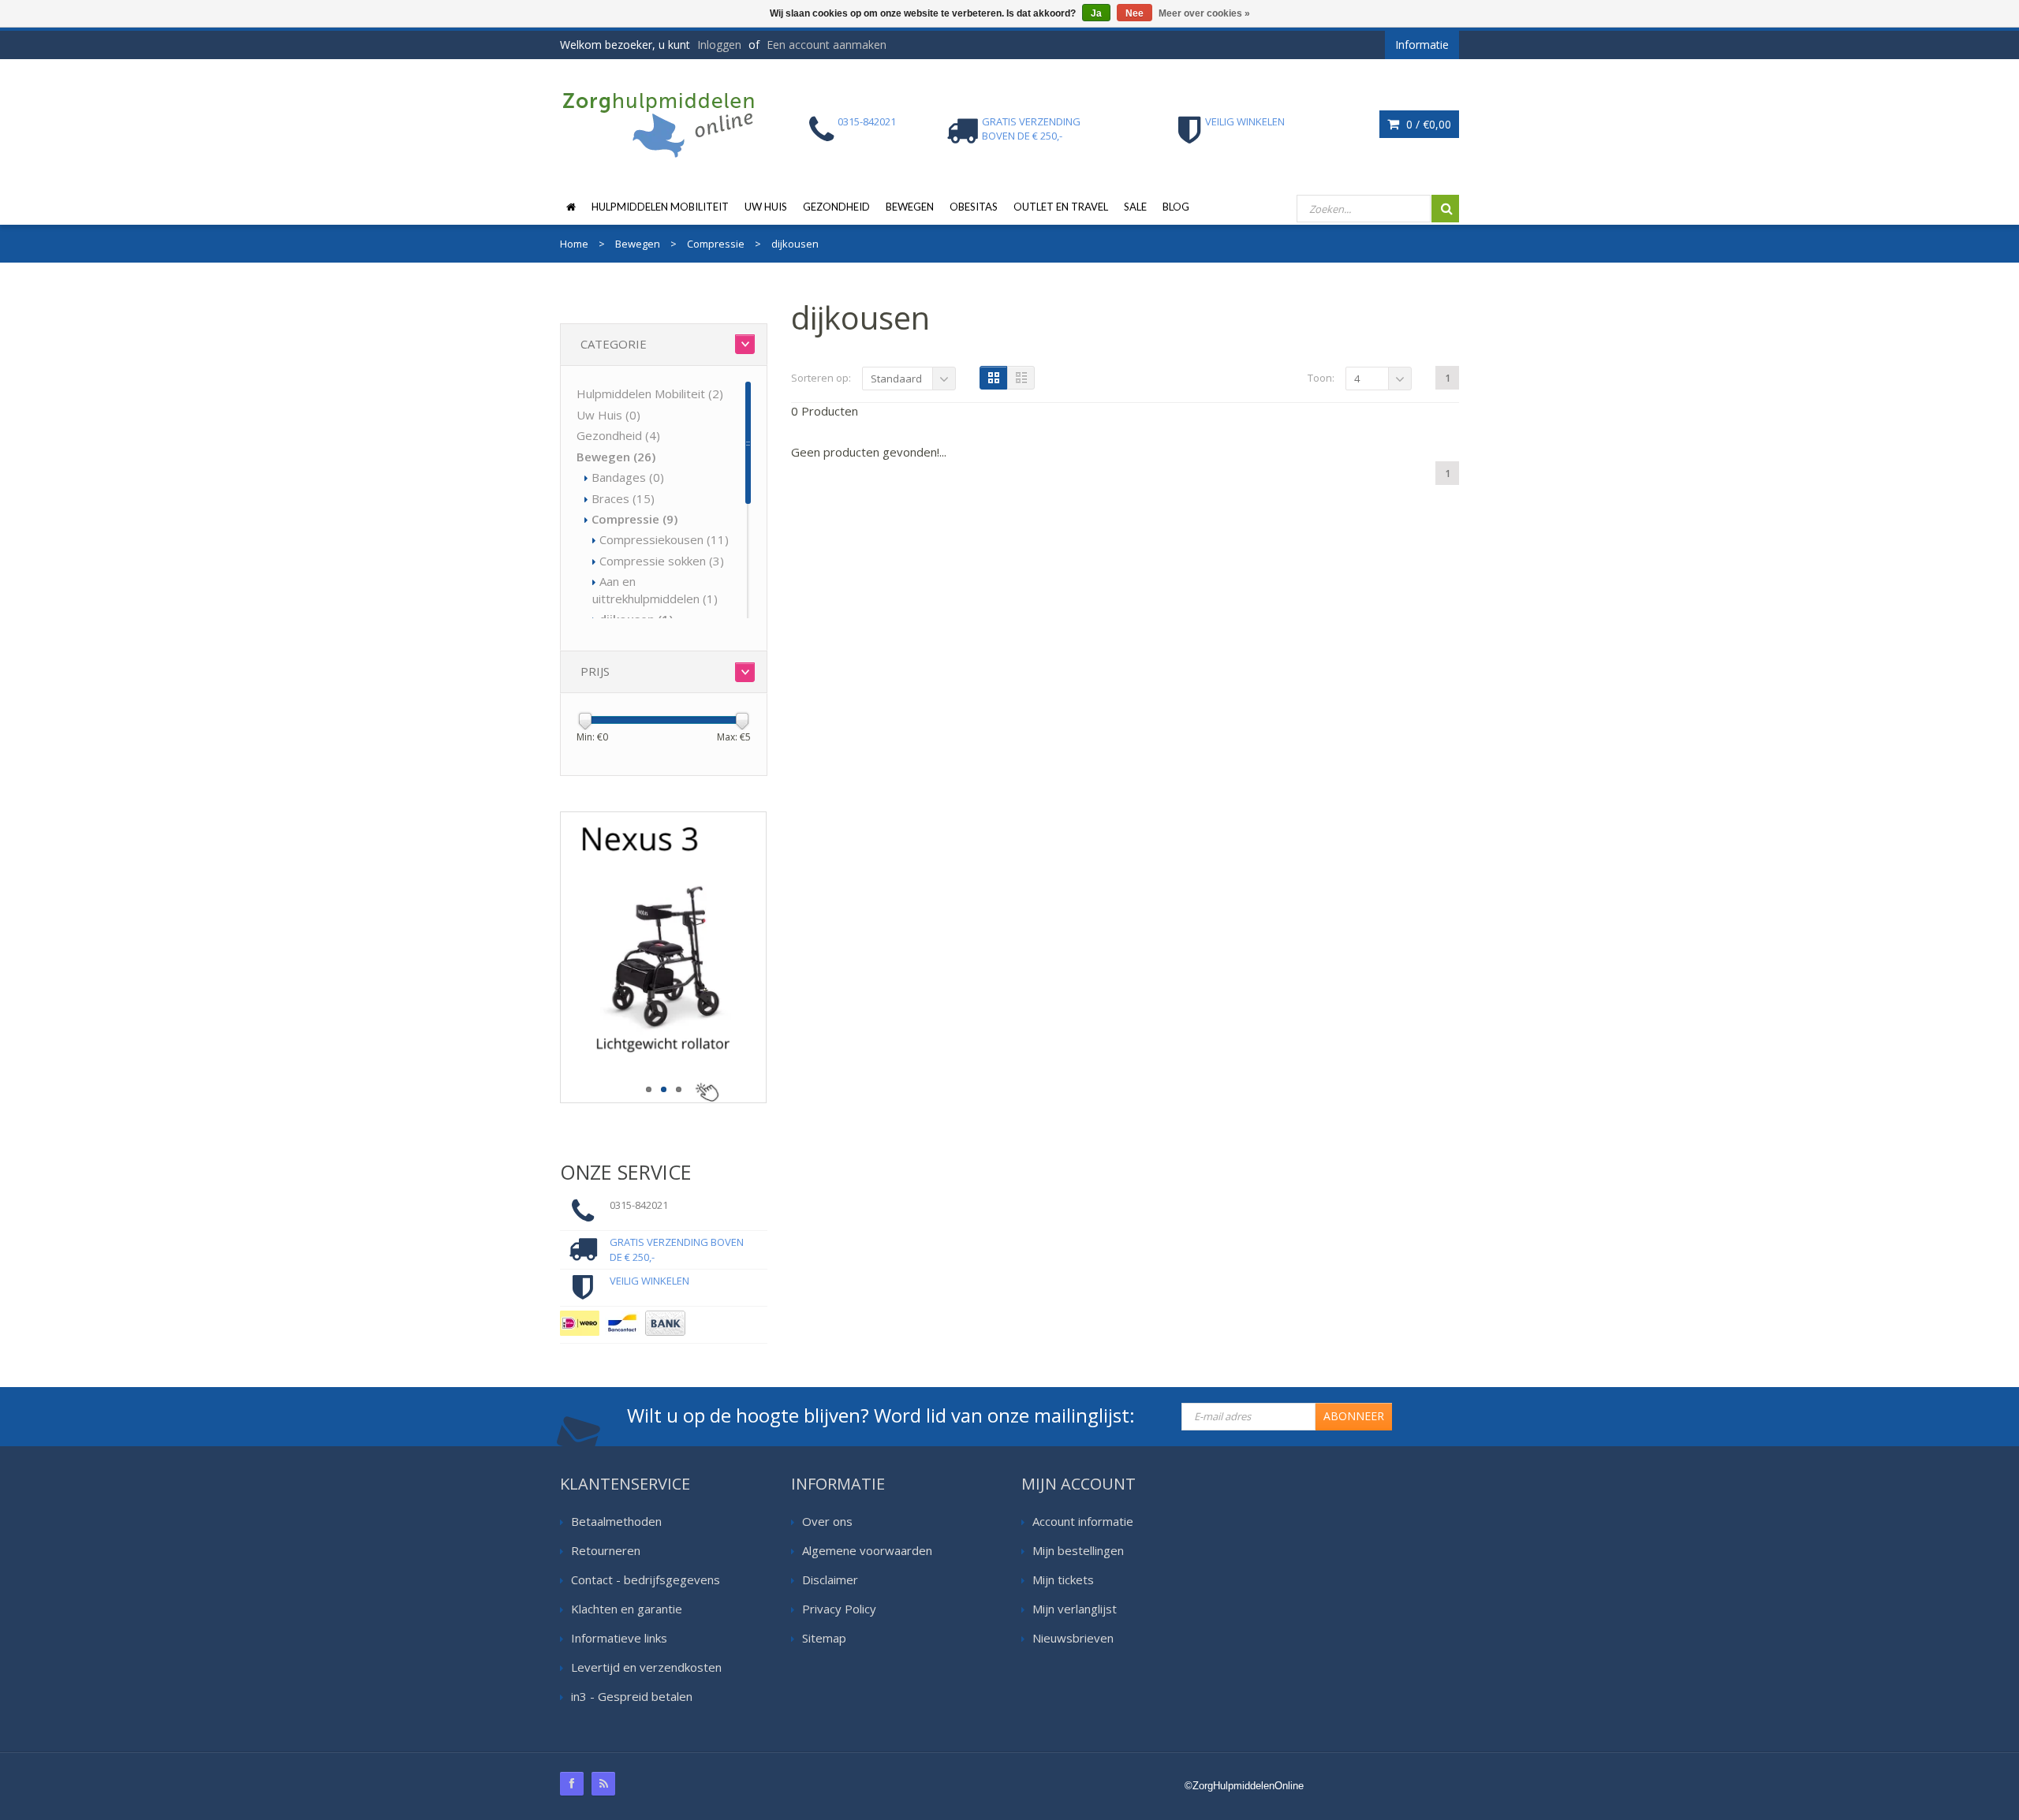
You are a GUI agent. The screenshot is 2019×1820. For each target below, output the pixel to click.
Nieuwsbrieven (1073, 1638)
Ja (1096, 13)
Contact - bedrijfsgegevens (646, 1579)
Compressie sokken (662, 561)
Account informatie (1083, 1521)
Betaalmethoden (616, 1521)
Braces (623, 498)
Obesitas (974, 207)
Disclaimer (830, 1579)
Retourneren (606, 1550)
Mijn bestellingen (1078, 1550)
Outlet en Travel (1061, 207)
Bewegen (910, 207)
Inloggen (719, 45)
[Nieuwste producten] (603, 1784)
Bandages (628, 477)
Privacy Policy (839, 1609)
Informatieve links (619, 1638)
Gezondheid (836, 207)
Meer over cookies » (1204, 13)
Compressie (634, 519)
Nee (1135, 13)
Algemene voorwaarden (867, 1550)
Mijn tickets (1063, 1579)
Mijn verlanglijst (1075, 1609)
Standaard (896, 379)
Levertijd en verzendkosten (646, 1667)
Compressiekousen (664, 539)
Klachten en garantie (627, 1609)
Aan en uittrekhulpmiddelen (655, 589)
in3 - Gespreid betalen (632, 1696)
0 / (1427, 124)
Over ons (827, 1521)
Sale (1135, 207)
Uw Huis (766, 207)
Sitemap (824, 1638)
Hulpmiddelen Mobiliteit (660, 207)
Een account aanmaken (827, 45)
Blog (1176, 207)
